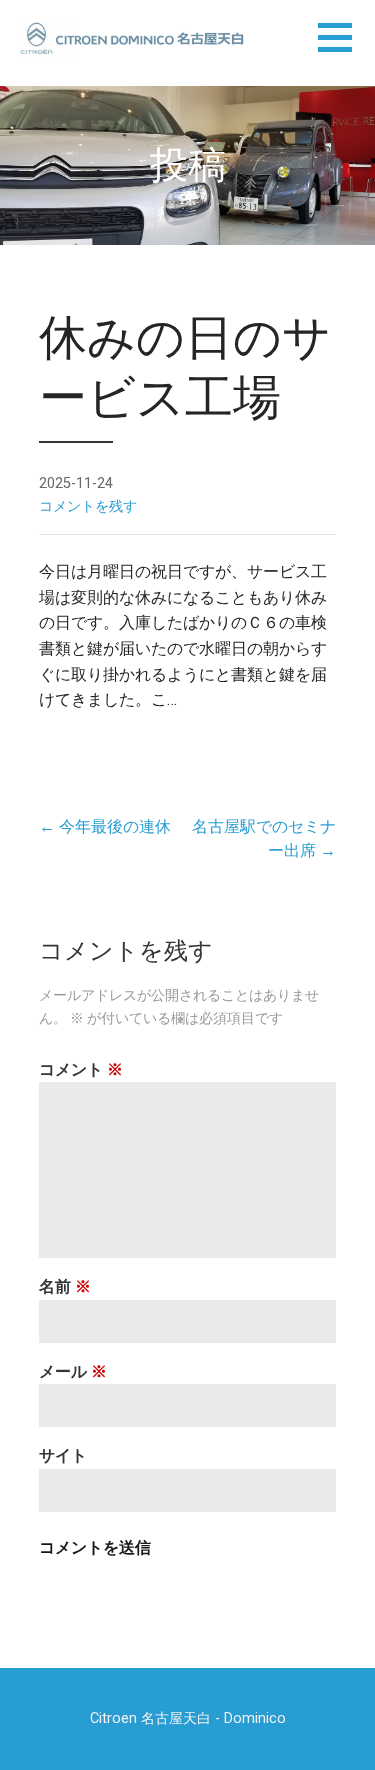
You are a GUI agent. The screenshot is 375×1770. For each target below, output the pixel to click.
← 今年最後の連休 (105, 826)
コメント (81, 1069)
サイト (63, 1455)
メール (73, 1371)
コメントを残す (88, 506)
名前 (65, 1286)
